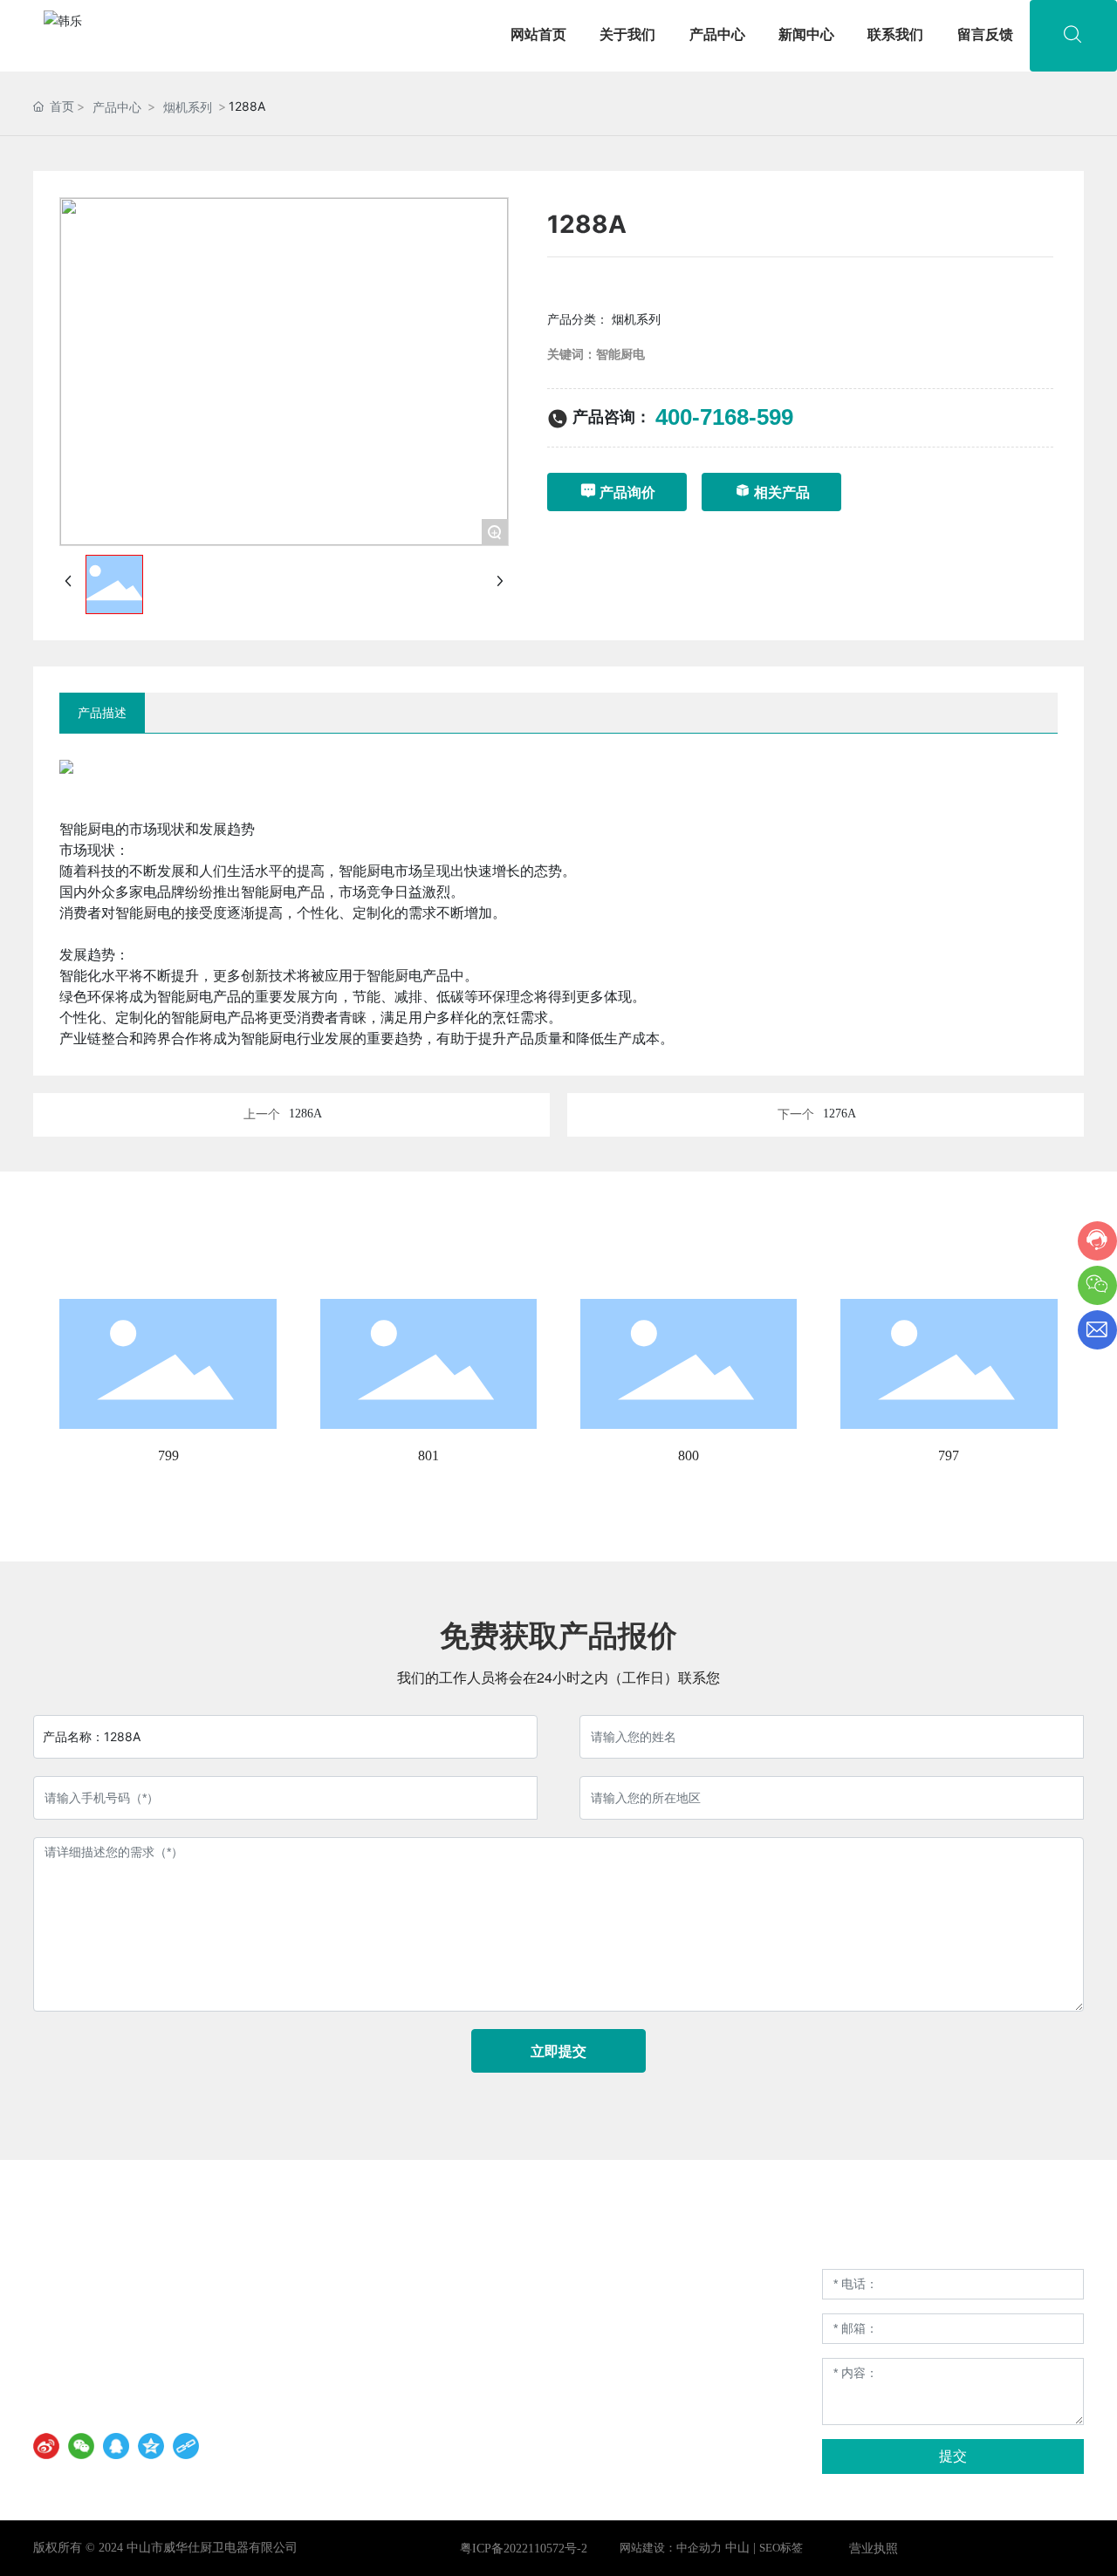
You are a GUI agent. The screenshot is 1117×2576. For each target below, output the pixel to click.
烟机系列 (188, 107)
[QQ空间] (151, 2446)
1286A (305, 1114)
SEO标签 (781, 2548)
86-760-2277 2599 (116, 2330)
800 (689, 1455)
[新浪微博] (46, 2446)
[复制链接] (186, 2446)
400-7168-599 (724, 417)
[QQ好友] (116, 2446)
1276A (839, 1114)
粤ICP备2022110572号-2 (524, 2549)
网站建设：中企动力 (671, 2548)
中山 (737, 2548)
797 (949, 1455)
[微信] (81, 2446)
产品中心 (117, 107)
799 (168, 1455)
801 (428, 1455)
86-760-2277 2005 (116, 2354)
